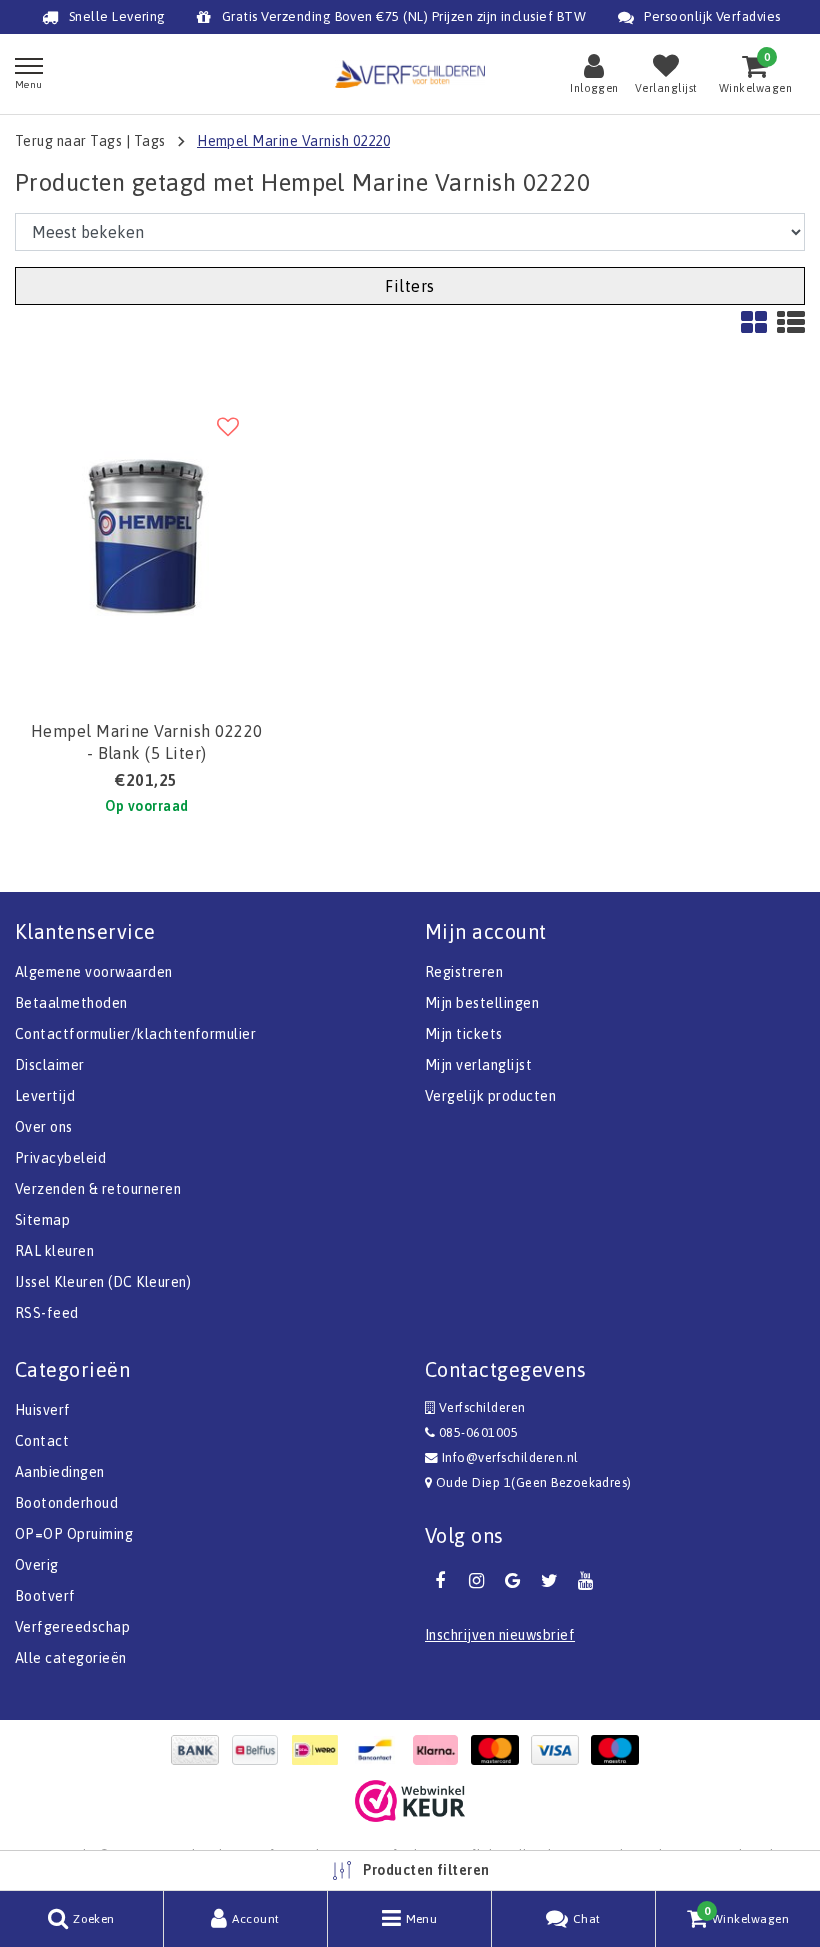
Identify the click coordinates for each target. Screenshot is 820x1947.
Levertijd (45, 1096)
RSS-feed (47, 1313)
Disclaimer (50, 1065)
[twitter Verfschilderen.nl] (549, 1581)
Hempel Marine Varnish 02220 (293, 141)
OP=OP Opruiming (74, 1534)
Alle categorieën (71, 1658)
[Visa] (560, 1750)
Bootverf (45, 1596)
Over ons (44, 1127)
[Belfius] (260, 1750)
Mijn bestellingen (482, 1003)
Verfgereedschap (72, 1627)
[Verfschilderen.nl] (410, 73)
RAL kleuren (54, 1251)
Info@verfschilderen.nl (510, 1457)
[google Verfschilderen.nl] (513, 1581)
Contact (42, 1441)
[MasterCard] (500, 1750)
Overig (37, 1565)
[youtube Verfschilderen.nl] (586, 1581)
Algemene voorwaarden (94, 972)
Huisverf (43, 1410)
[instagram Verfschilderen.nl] (476, 1581)
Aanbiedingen (60, 1472)
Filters (409, 286)
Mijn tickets (464, 1034)
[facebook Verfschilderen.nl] (440, 1581)
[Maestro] (620, 1750)
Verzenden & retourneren (98, 1189)
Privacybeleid (60, 1158)
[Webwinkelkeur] (410, 1801)
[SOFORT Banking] (440, 1750)
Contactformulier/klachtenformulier (135, 1034)
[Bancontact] (380, 1750)
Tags (150, 141)
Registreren (464, 972)
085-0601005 (476, 1432)
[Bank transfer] (200, 1750)
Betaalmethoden (71, 1003)
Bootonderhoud (66, 1503)
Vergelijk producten (490, 1096)
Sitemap (42, 1220)
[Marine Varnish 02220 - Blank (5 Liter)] (146, 532)
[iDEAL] (320, 1750)
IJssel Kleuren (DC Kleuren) (103, 1282)
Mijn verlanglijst (478, 1065)
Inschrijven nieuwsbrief (500, 1635)
